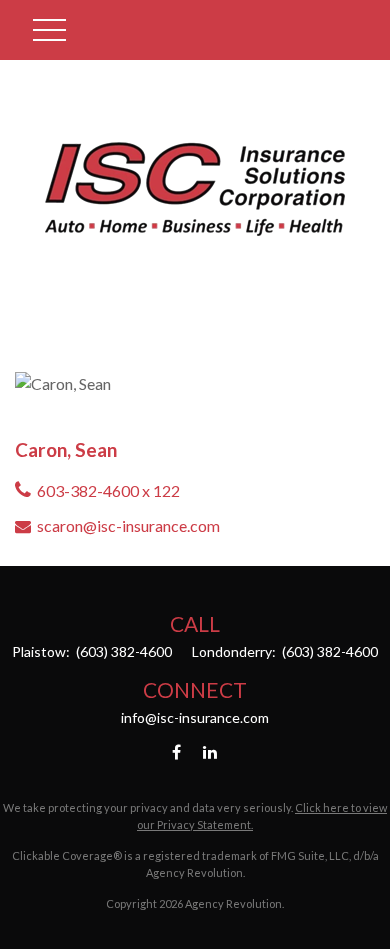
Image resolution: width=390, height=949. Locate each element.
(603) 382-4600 (122, 651)
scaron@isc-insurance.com (128, 525)
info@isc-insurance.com (195, 717)
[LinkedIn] (210, 751)
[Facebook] (176, 751)
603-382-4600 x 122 (108, 490)
